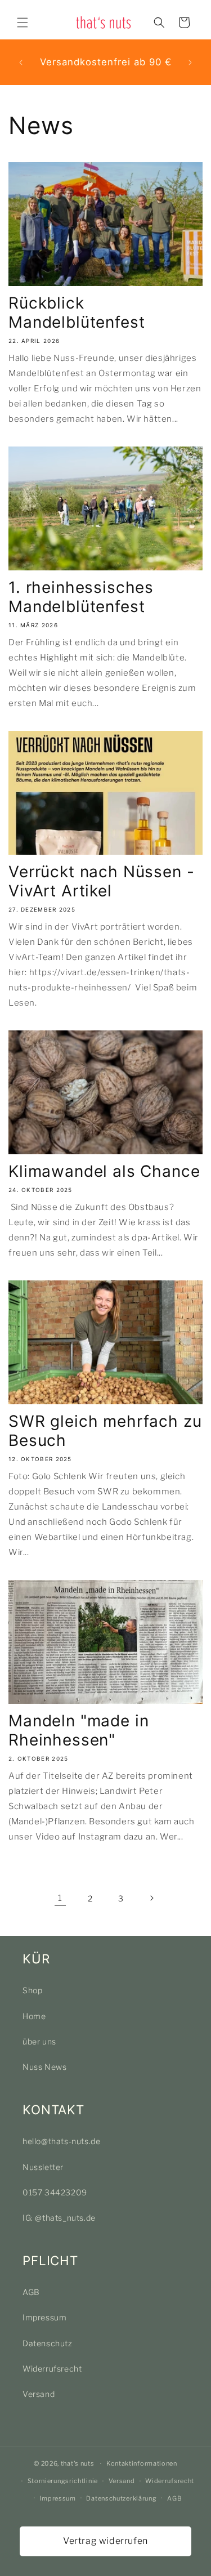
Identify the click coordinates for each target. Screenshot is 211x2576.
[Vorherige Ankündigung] (21, 62)
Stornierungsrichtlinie (63, 2481)
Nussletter (43, 2167)
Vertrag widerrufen (105, 2541)
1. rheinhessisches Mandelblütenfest (81, 597)
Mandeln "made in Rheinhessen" (78, 1730)
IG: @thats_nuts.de (59, 2218)
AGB (31, 2292)
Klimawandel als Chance (104, 1171)
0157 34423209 (55, 2192)
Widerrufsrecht (52, 2369)
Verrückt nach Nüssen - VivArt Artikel (101, 881)
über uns (39, 2041)
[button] (23, 23)
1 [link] (60, 1898)
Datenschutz (48, 2343)
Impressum (44, 2317)
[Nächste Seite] (151, 1898)
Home (34, 2016)
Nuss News (44, 2067)
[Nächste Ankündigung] (190, 62)
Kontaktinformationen (142, 2463)
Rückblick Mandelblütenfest (77, 312)
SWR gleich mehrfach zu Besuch (105, 1431)
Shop (32, 1990)
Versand (39, 2394)
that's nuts (78, 2463)
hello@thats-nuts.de (61, 2141)
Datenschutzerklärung (121, 2498)
